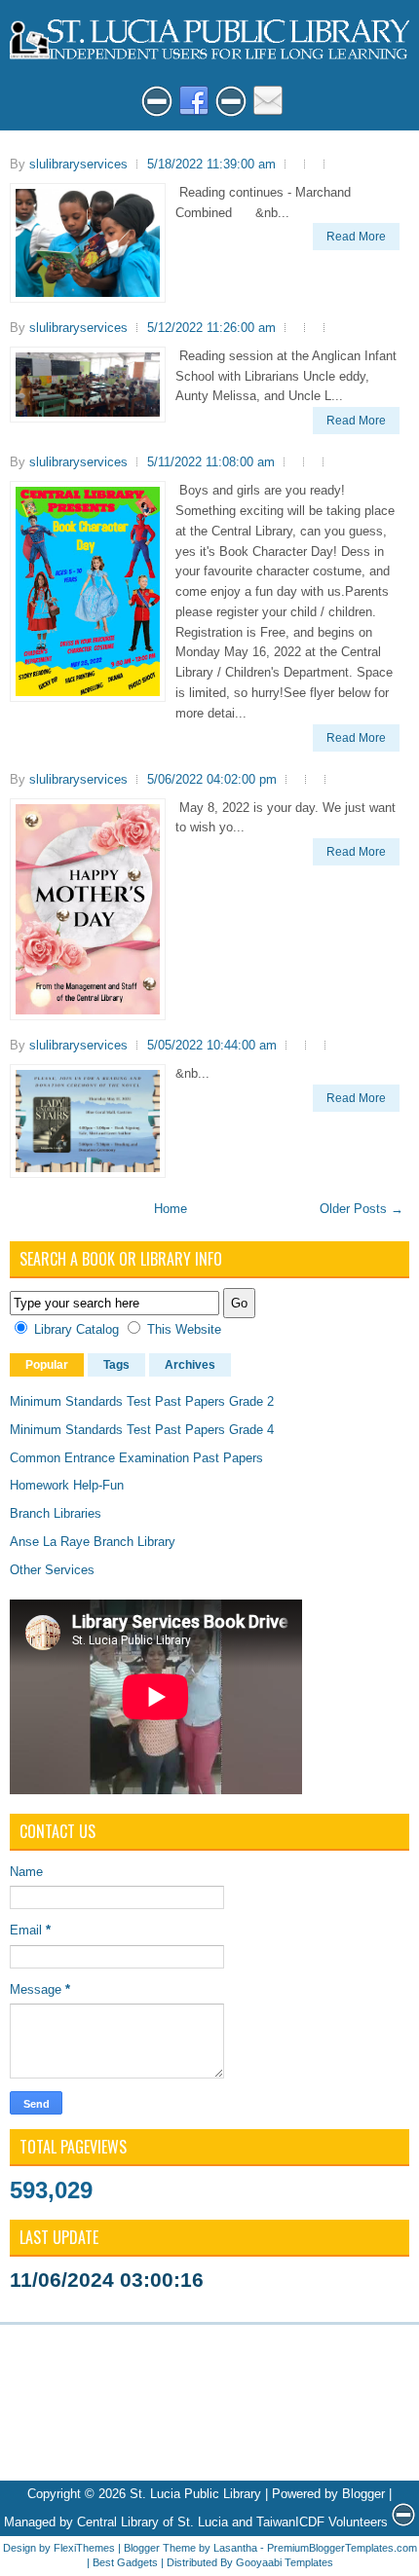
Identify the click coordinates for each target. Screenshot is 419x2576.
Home (171, 1209)
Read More (356, 237)
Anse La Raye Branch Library (93, 1542)
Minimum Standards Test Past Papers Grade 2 (142, 1401)
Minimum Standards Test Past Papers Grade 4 (142, 1430)
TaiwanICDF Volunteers (322, 2522)
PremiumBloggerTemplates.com (342, 2548)
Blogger (363, 2494)
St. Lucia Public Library (195, 2494)
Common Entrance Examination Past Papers (136, 1458)
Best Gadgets (125, 2562)
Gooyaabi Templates (285, 2562)
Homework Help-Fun (67, 1485)
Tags (116, 1365)
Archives (190, 1365)
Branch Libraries (56, 1513)
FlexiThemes (84, 2548)
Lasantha (235, 2548)
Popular (47, 1365)
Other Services (52, 1570)
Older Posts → (362, 1209)
